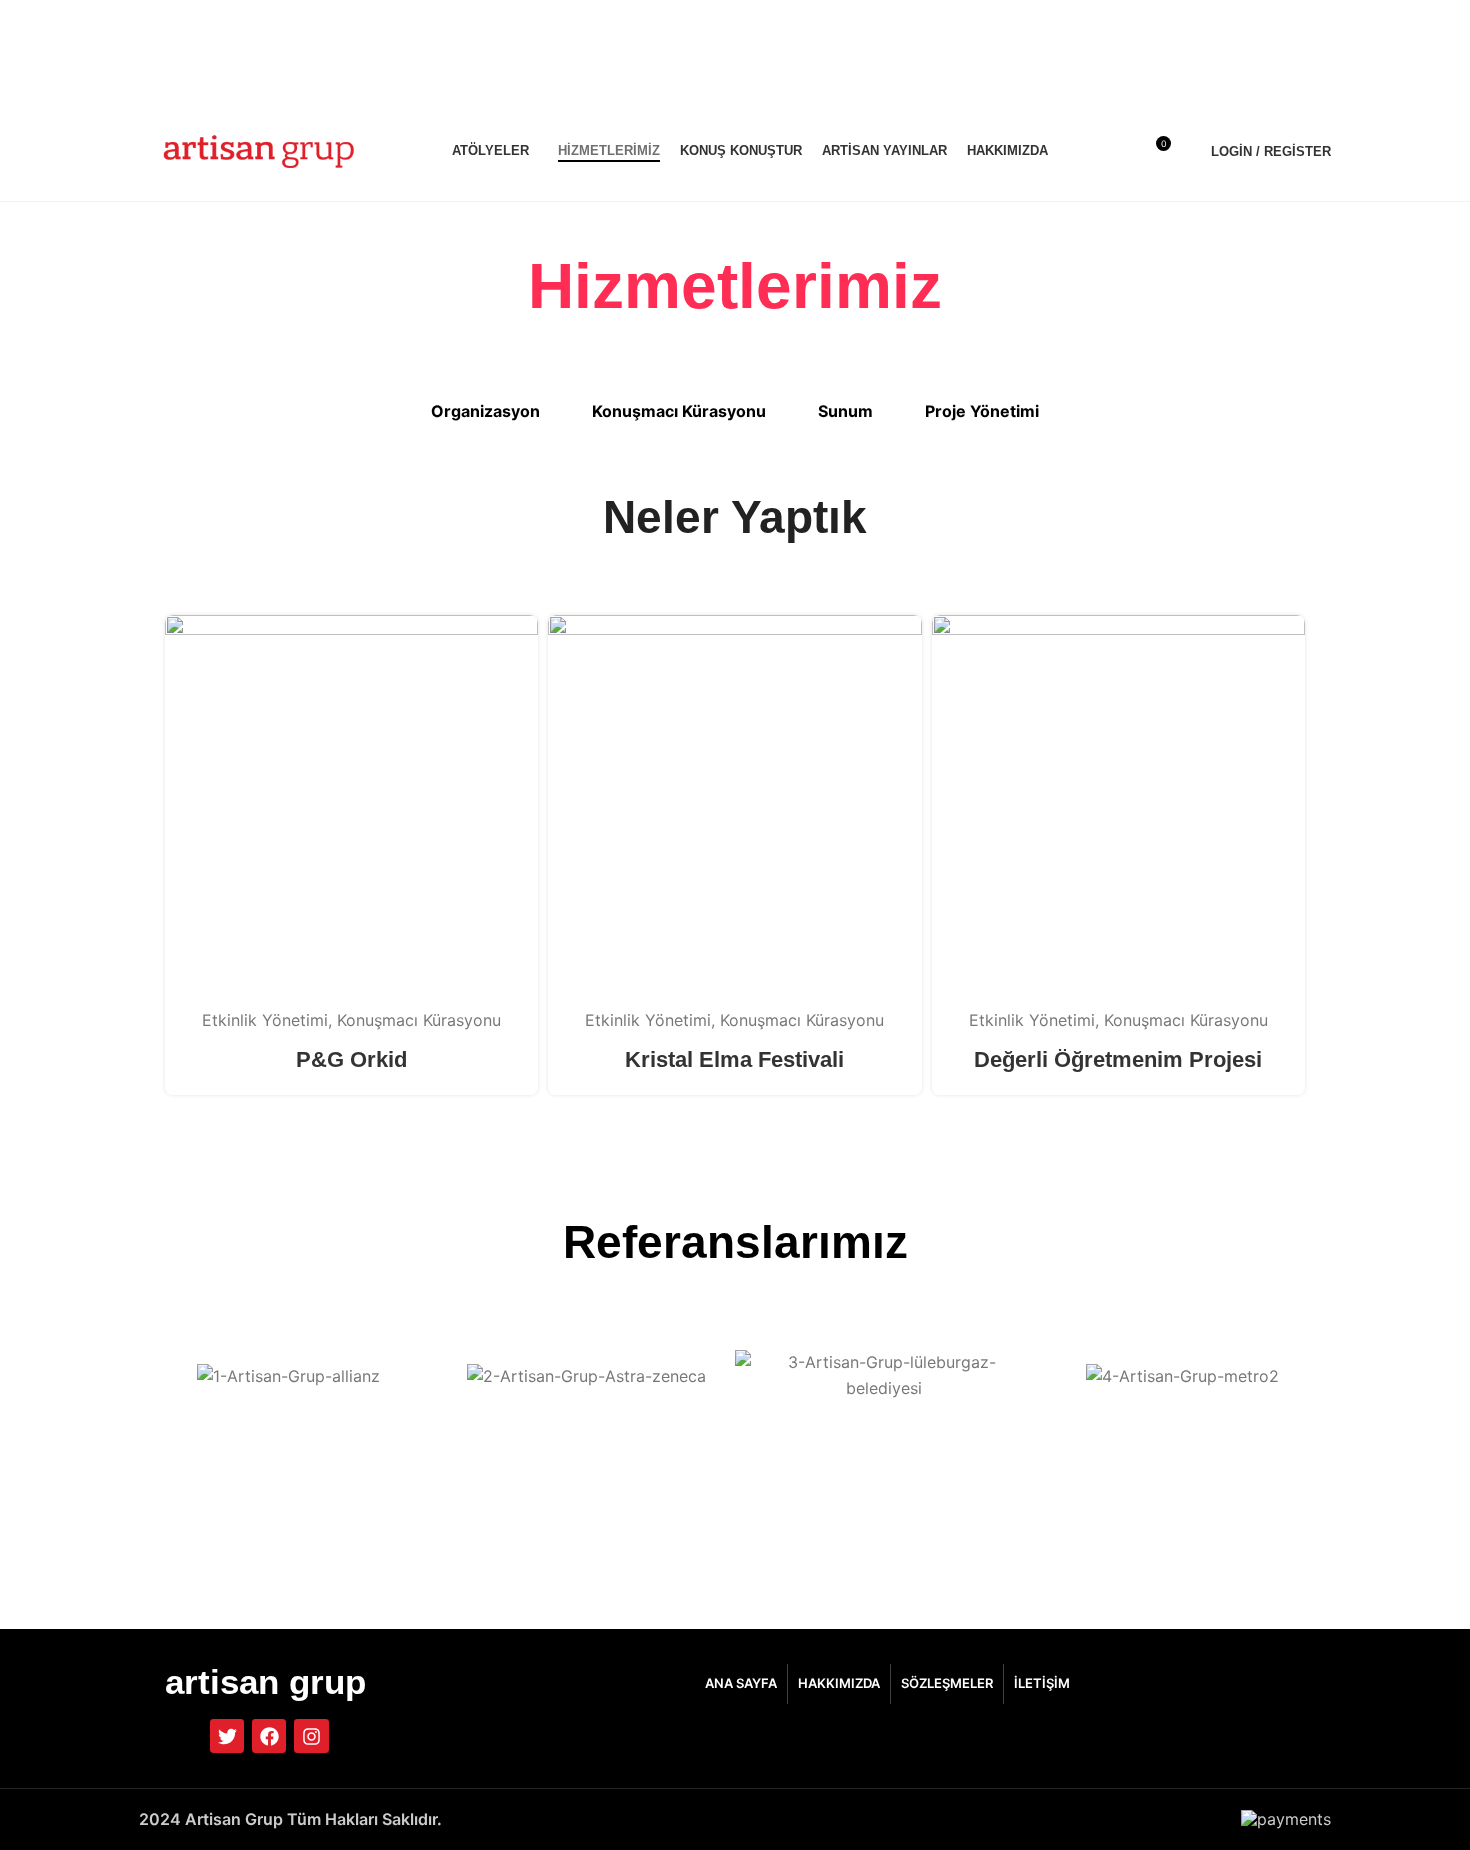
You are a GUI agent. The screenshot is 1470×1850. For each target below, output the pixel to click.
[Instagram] (311, 1736)
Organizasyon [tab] (485, 411)
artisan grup (265, 1681)
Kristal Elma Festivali (734, 1059)
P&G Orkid (351, 1059)
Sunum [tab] (845, 411)
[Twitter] (227, 1736)
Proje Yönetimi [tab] (982, 411)
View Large (513, 637)
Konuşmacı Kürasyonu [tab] (679, 411)
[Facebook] (269, 1736)
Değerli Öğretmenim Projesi (1118, 1059)
